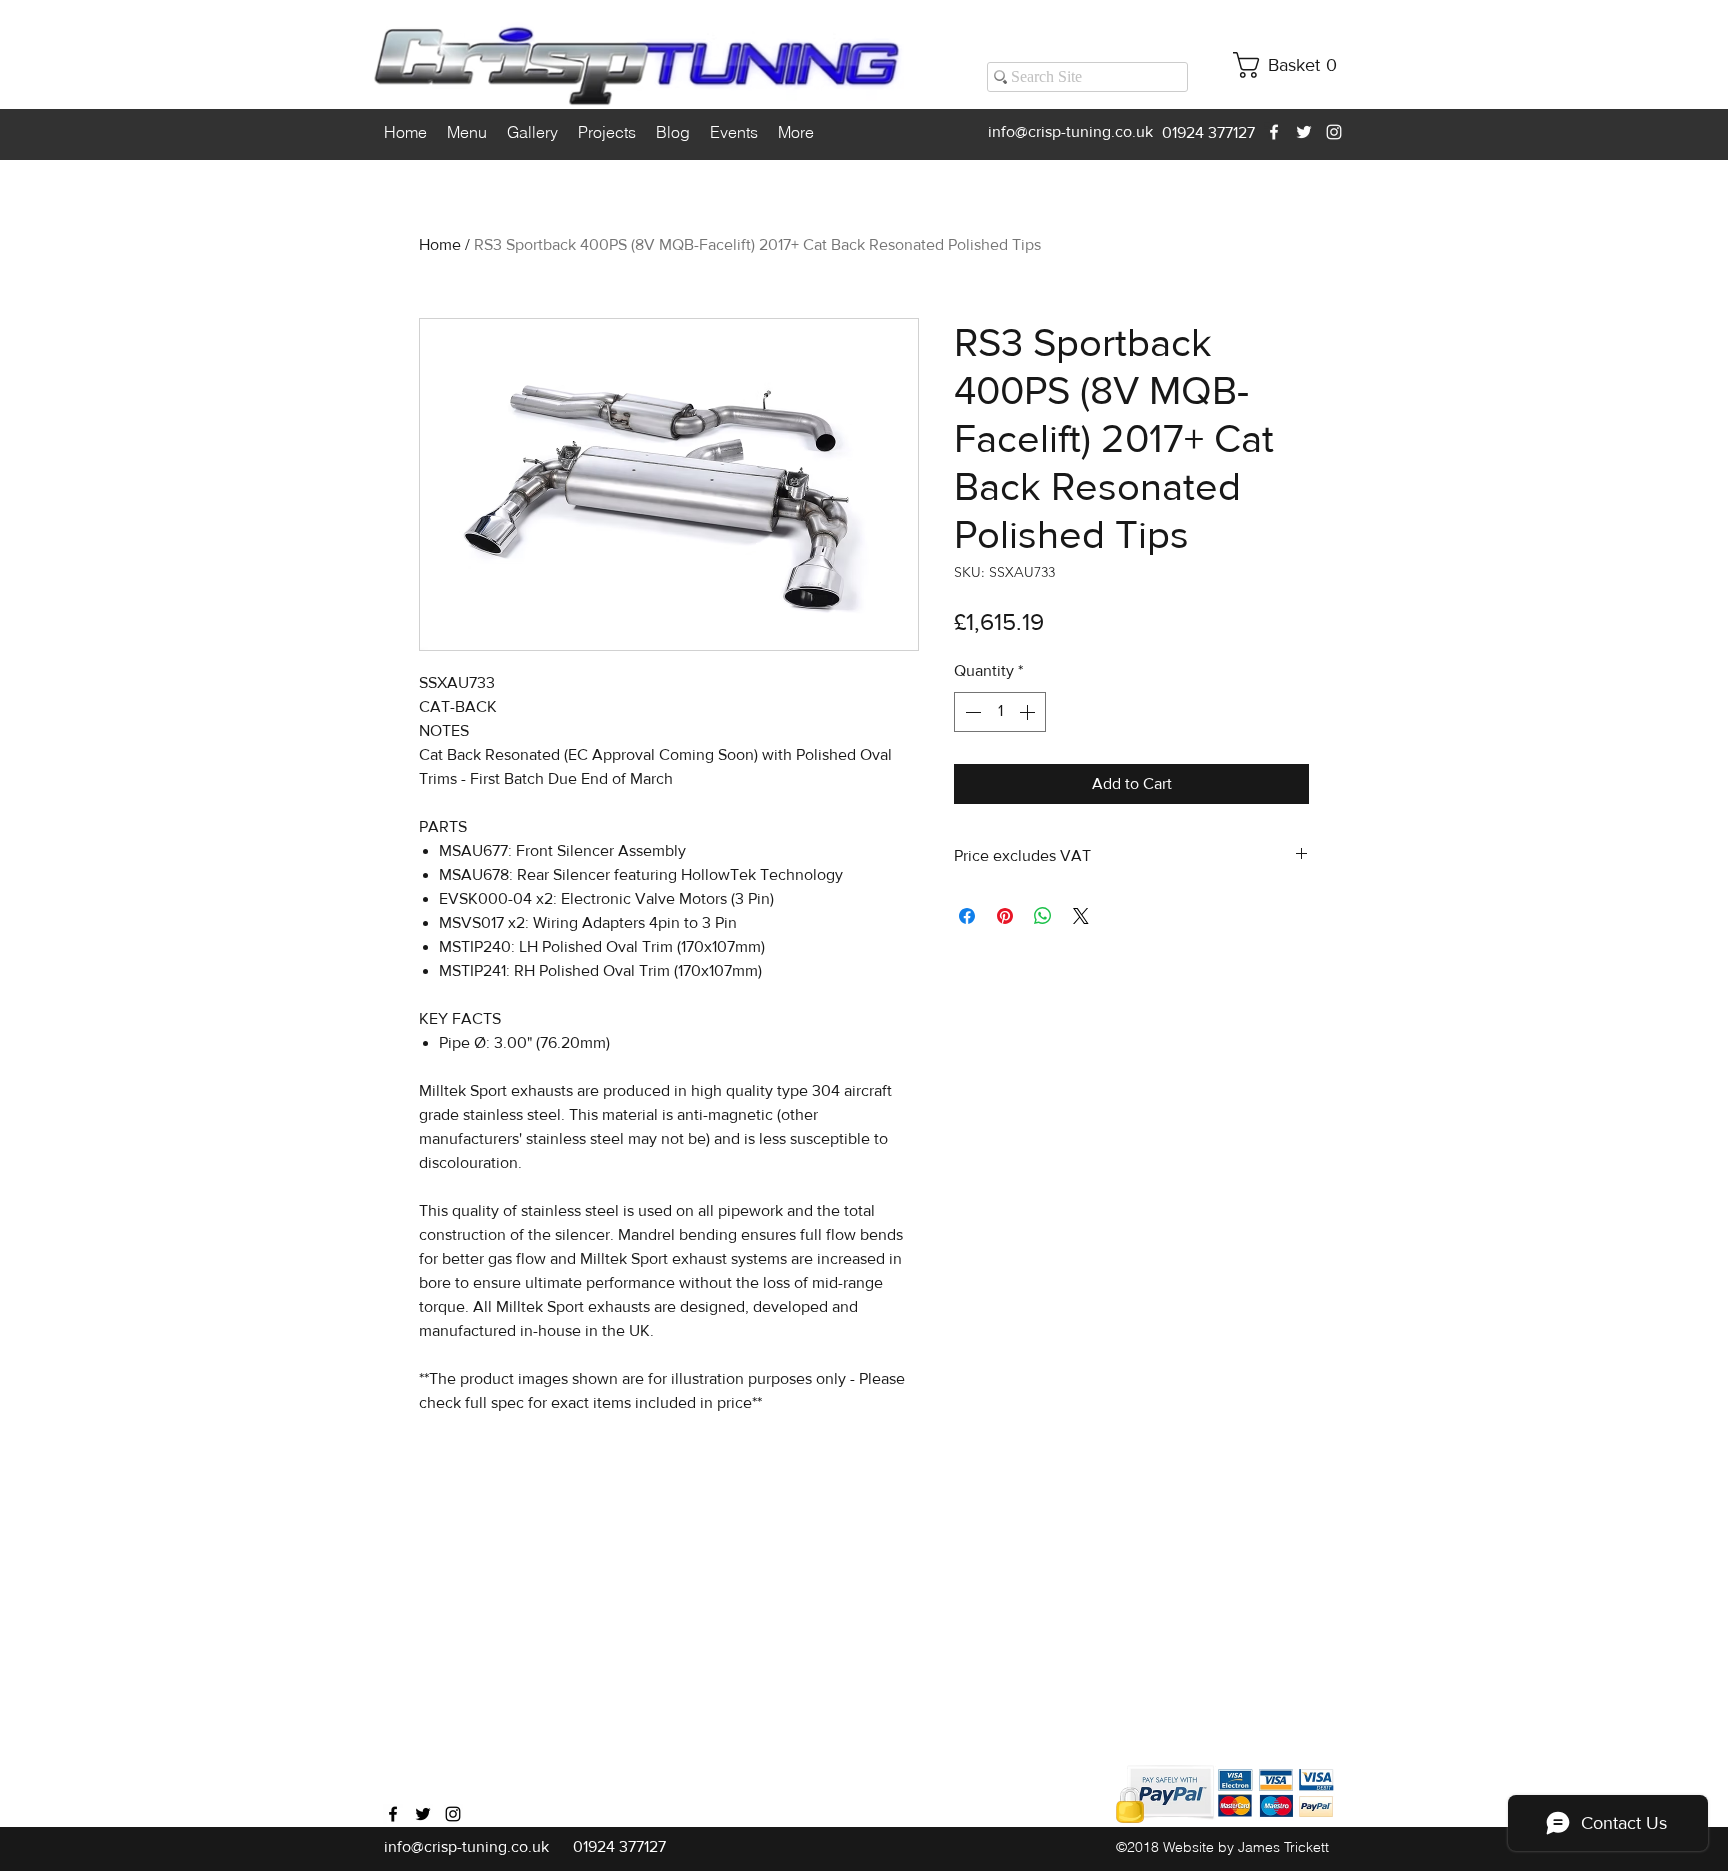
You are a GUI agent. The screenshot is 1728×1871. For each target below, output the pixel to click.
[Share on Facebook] (967, 916)
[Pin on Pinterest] (1005, 916)
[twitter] (1304, 132)
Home (440, 244)
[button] (1292, 65)
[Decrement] (971, 712)
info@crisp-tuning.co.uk (1070, 131)
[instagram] (1334, 132)
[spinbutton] (1000, 712)
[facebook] (1274, 132)
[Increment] (1029, 712)
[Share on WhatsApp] (1043, 916)
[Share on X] (1081, 916)
